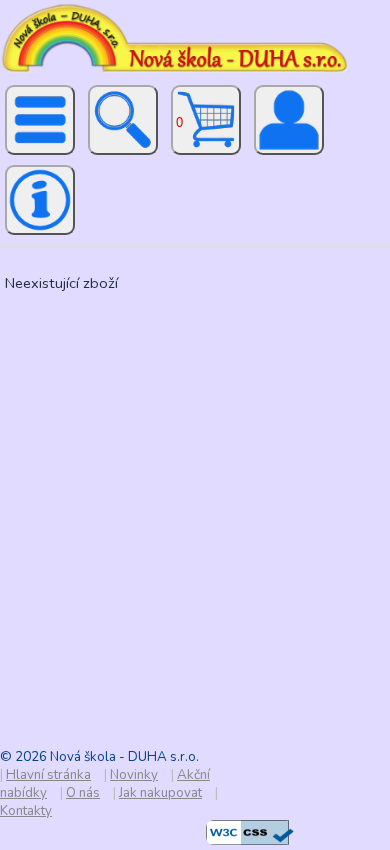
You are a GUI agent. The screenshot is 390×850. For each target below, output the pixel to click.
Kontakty (26, 811)
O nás (83, 793)
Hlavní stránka (48, 775)
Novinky (134, 775)
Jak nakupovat (160, 793)
